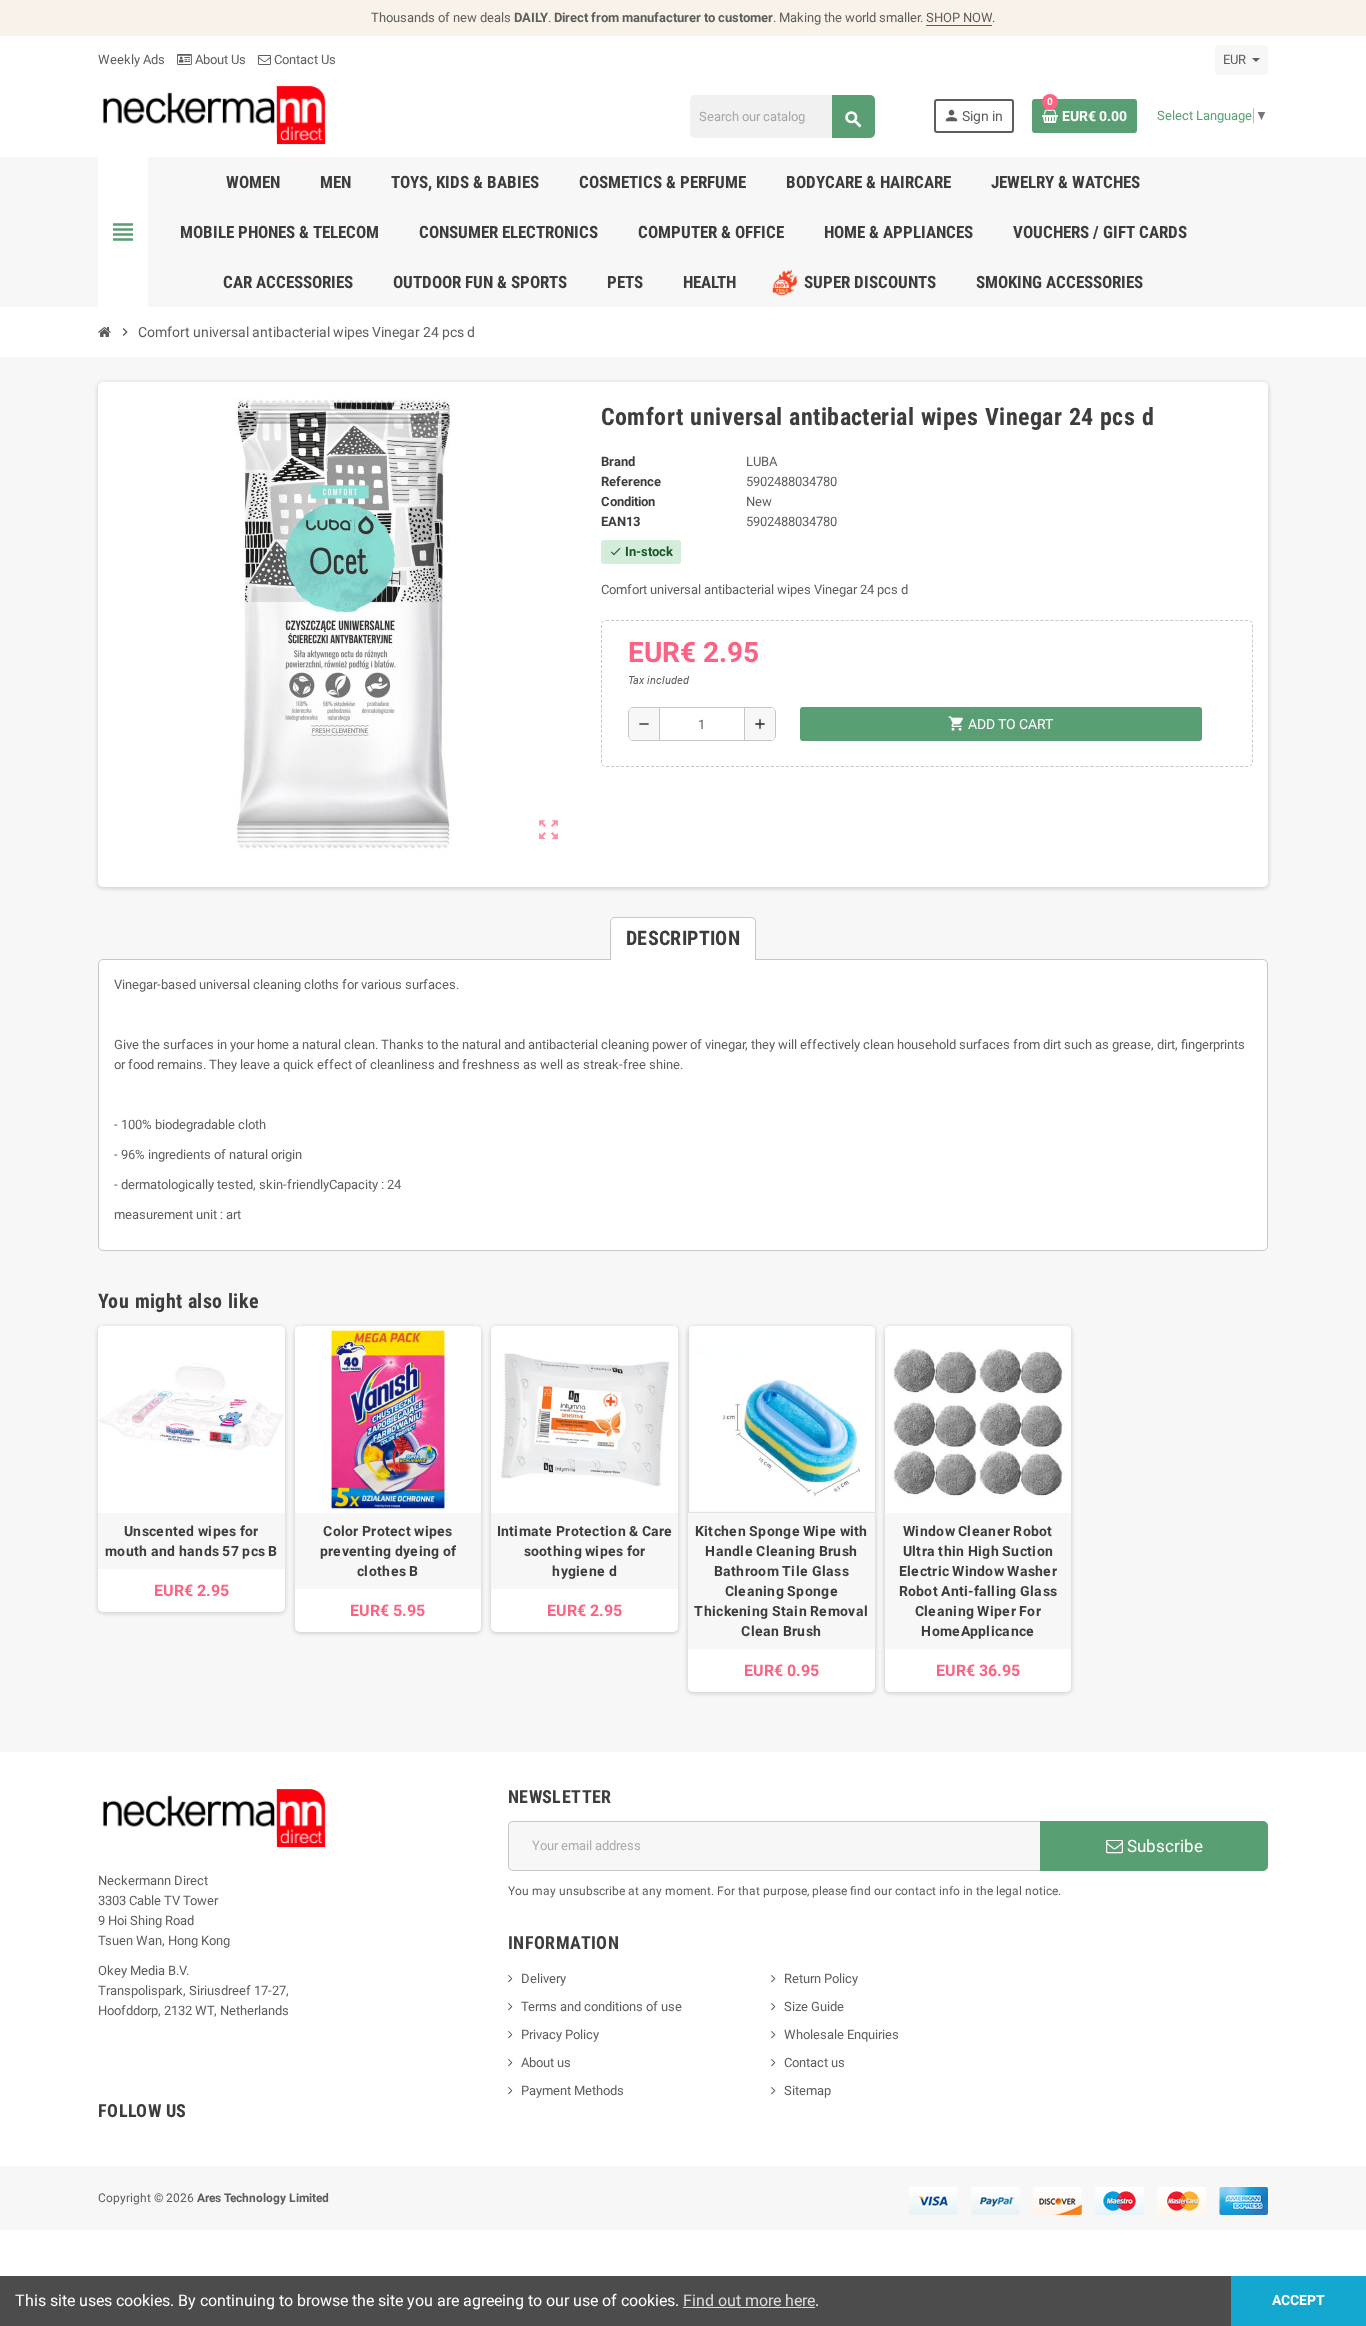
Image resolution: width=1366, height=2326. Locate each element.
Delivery (543, 1978)
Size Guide (814, 2006)
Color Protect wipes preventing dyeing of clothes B (388, 1551)
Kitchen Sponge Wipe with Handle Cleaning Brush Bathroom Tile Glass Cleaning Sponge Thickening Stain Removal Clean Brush (781, 1581)
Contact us (814, 2062)
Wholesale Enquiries (841, 2034)
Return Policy (821, 1978)
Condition (628, 501)
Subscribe (1163, 1846)
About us (546, 2062)
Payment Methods (572, 2090)
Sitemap (807, 2090)
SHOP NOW (959, 17)
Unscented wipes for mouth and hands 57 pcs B (191, 1541)
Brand (618, 461)
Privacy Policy (560, 2034)
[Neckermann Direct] (214, 114)
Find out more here (749, 2300)
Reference (631, 481)
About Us (219, 59)
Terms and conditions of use (601, 2006)
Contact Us (303, 59)
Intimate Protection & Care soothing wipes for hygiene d (585, 1551)
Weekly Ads (131, 59)
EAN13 (620, 521)
